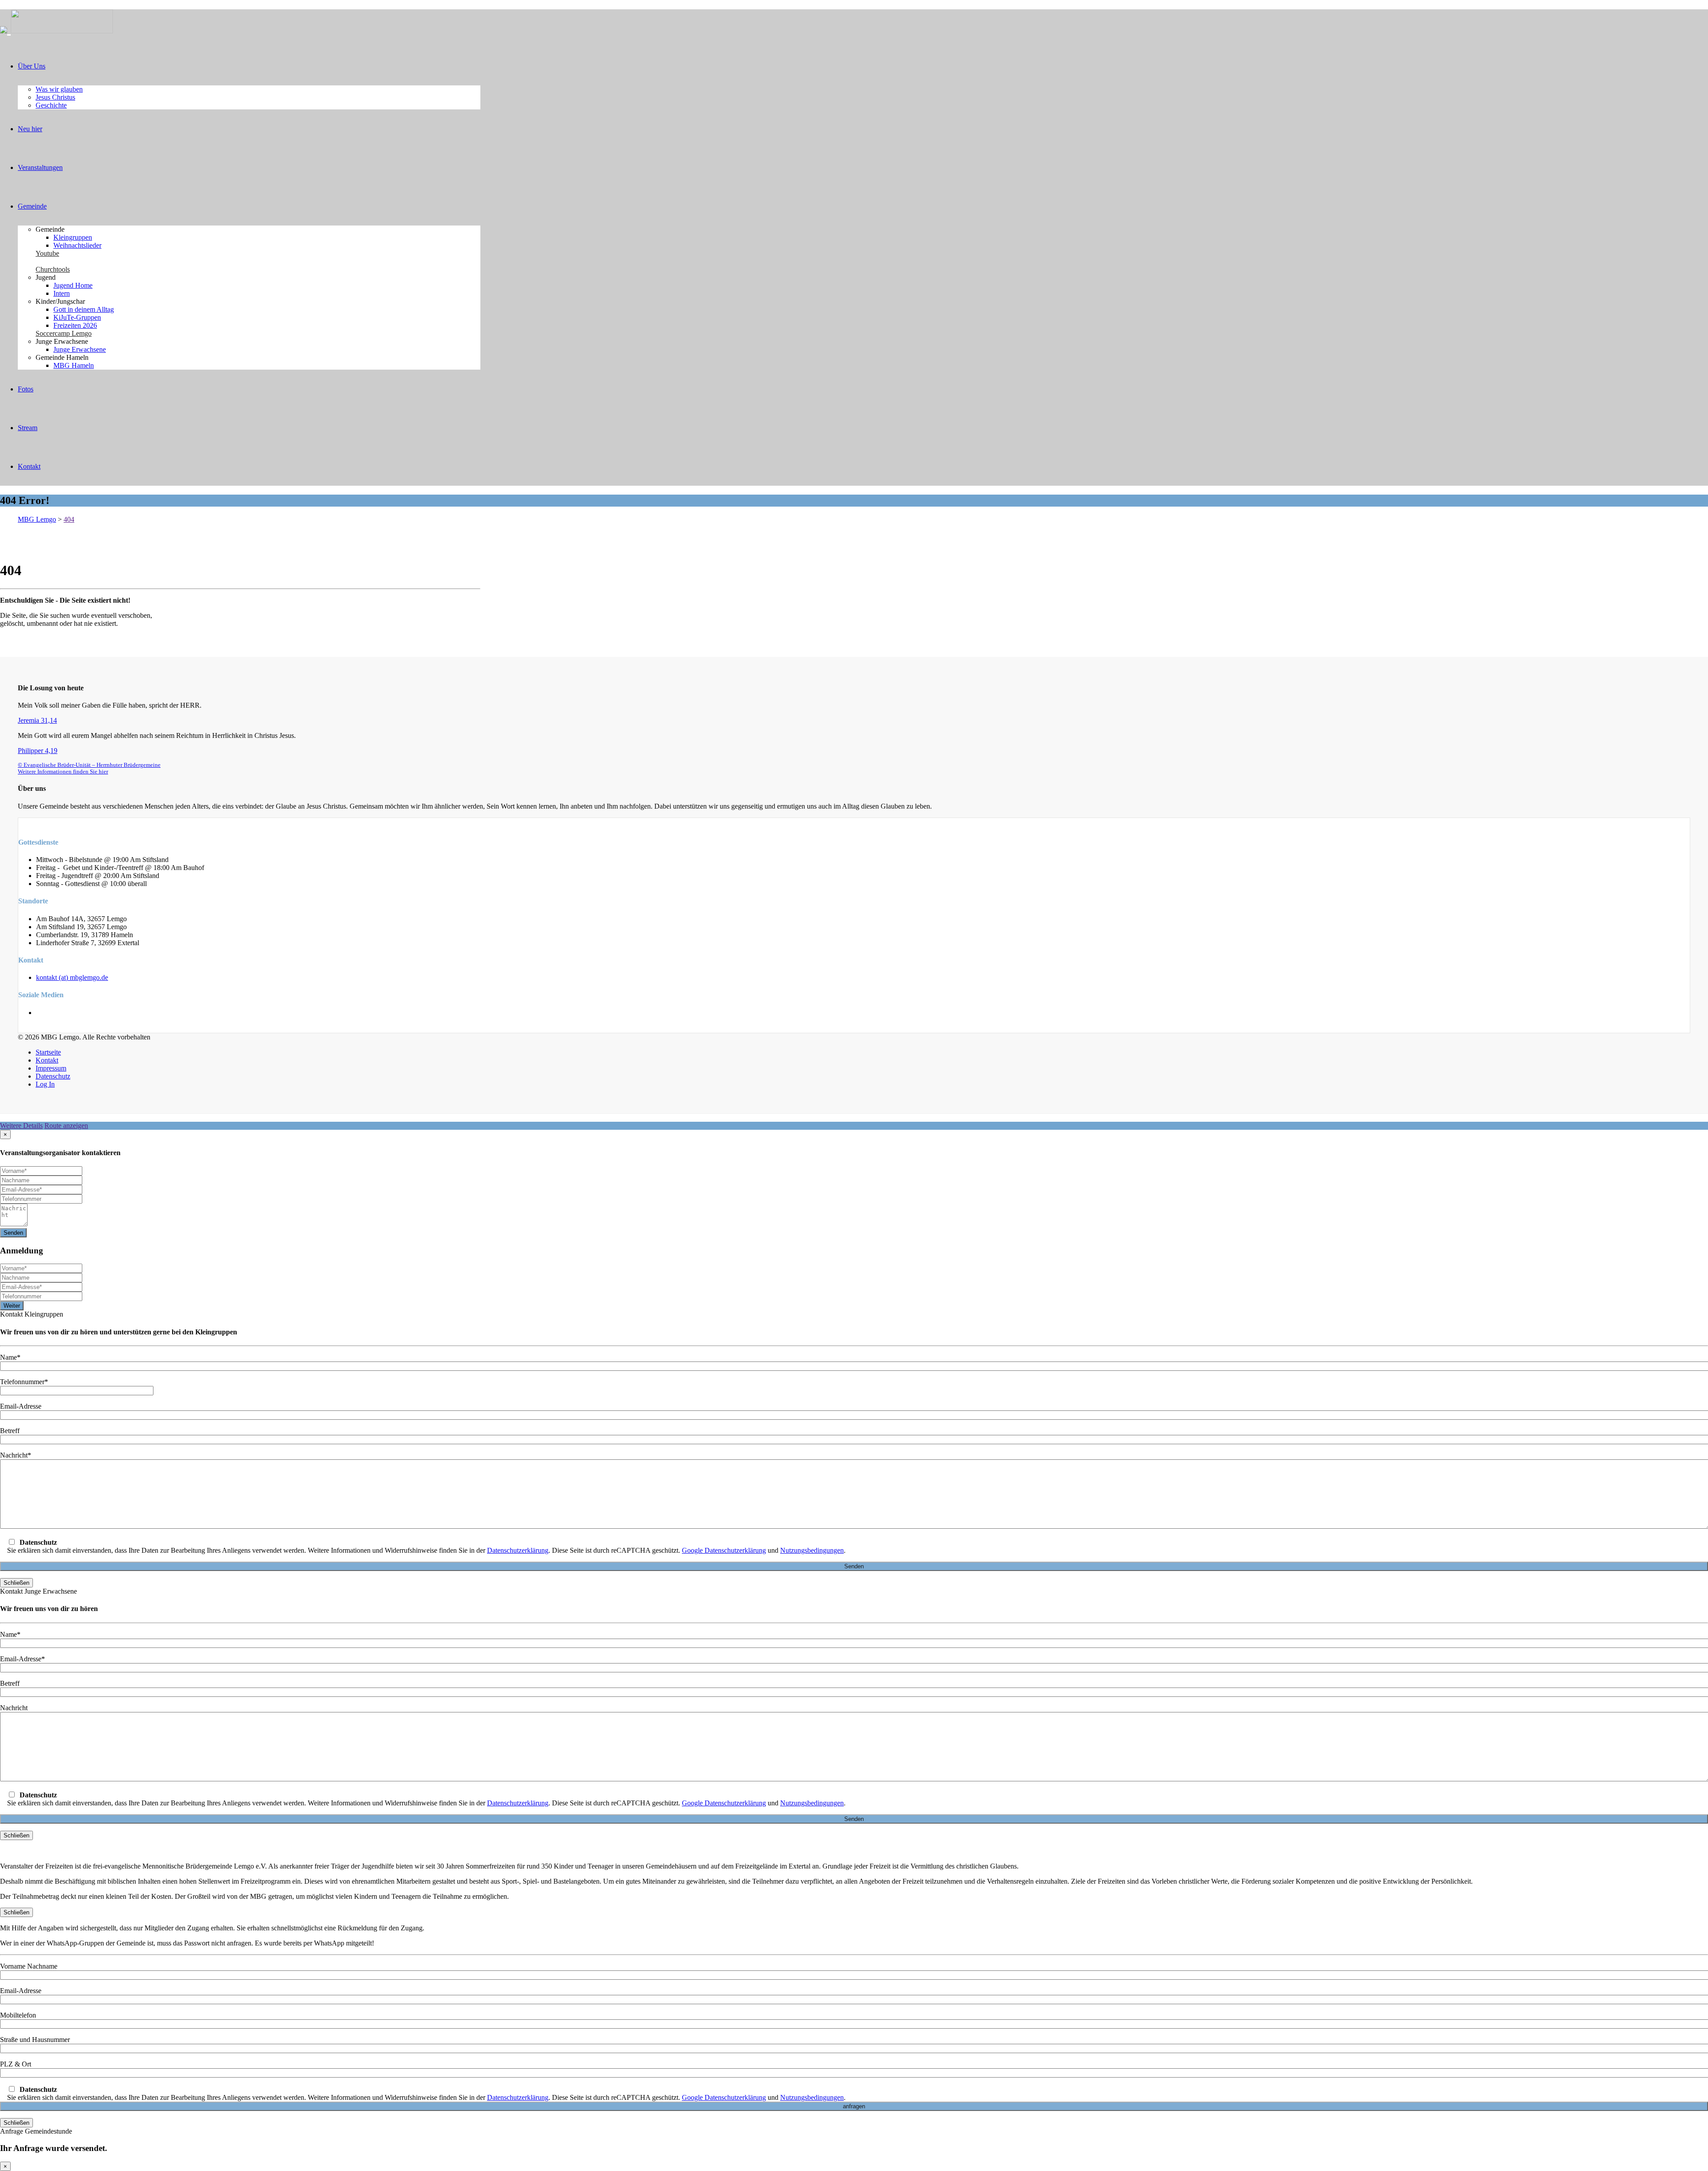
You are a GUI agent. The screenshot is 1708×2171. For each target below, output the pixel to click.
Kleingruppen (73, 237)
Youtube (47, 253)
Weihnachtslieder (77, 245)
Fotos (26, 389)
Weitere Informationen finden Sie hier (63, 772)
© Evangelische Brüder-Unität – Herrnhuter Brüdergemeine (89, 765)
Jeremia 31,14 (37, 720)
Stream (28, 428)
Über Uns (32, 66)
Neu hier (30, 129)
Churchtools (53, 269)
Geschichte (51, 105)
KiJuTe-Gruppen (77, 317)
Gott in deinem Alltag (84, 309)
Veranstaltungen (40, 167)
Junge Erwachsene (80, 349)
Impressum (51, 1068)
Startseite (48, 1052)
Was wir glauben (59, 89)
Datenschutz (53, 1076)
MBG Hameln (74, 365)
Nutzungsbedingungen (812, 1550)
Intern (62, 293)
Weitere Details (21, 1126)
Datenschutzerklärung (518, 1550)
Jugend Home (73, 285)
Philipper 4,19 (38, 751)
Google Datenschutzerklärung (724, 1550)
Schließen (16, 1583)
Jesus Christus (55, 97)
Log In (45, 1084)
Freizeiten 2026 (75, 325)
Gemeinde (32, 206)
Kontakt (29, 466)
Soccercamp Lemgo (64, 333)
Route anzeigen (66, 1126)
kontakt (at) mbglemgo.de (72, 977)
